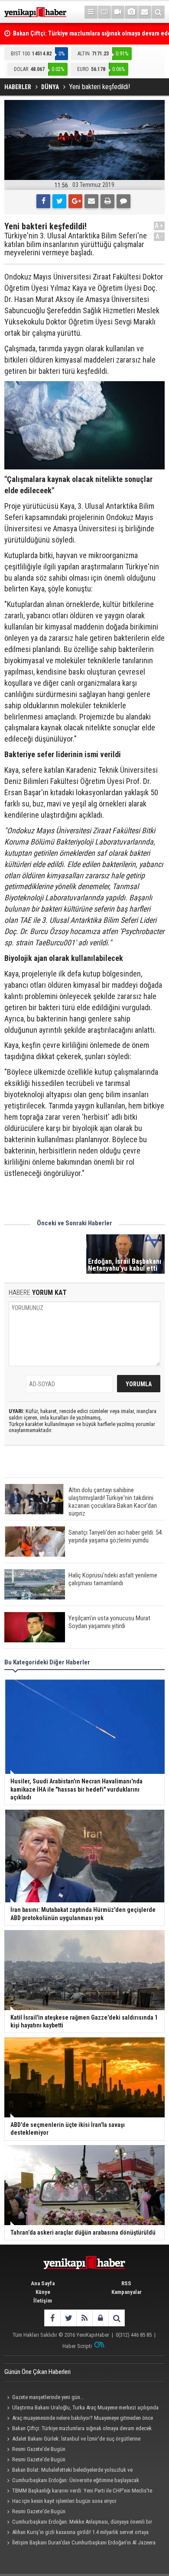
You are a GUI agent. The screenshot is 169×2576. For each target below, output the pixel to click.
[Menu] (91, 12)
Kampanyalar (127, 2292)
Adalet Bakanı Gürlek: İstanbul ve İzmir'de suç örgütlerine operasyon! (72, 2440)
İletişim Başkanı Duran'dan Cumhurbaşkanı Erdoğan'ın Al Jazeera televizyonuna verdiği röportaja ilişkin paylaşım (80, 2544)
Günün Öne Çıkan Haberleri (37, 2372)
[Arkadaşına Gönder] (91, 201)
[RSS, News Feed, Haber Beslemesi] (84, 2318)
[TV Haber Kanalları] (104, 12)
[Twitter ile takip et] (68, 2318)
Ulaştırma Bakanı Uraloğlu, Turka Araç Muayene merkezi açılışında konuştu (81, 2409)
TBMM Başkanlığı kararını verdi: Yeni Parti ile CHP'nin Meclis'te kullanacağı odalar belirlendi (78, 2492)
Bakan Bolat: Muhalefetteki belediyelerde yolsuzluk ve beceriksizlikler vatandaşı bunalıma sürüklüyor (68, 2471)
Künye (43, 2292)
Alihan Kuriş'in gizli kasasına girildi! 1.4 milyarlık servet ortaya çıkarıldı (76, 2533)
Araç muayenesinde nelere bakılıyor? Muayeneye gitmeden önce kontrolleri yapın (79, 2419)
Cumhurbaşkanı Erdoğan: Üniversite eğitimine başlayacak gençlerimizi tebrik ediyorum (72, 2481)
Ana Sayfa (43, 2283)
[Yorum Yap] (123, 201)
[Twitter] (59, 201)
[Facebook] (43, 201)
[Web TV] (118, 12)
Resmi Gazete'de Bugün (39, 2449)
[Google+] (75, 201)
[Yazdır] (107, 201)
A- (159, 236)
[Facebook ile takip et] (52, 2318)
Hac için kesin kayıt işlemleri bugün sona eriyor (64, 2501)
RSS (126, 2283)
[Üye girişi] (100, 2318)
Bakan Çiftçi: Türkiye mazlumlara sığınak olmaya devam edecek (82, 2428)
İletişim (43, 2301)
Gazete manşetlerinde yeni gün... (48, 2397)
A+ (159, 226)
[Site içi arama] (158, 12)
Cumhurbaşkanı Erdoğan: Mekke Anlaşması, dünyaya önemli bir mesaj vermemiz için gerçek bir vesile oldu (78, 2523)
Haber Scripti (77, 2346)
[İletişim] (145, 12)
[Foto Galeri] (131, 12)
